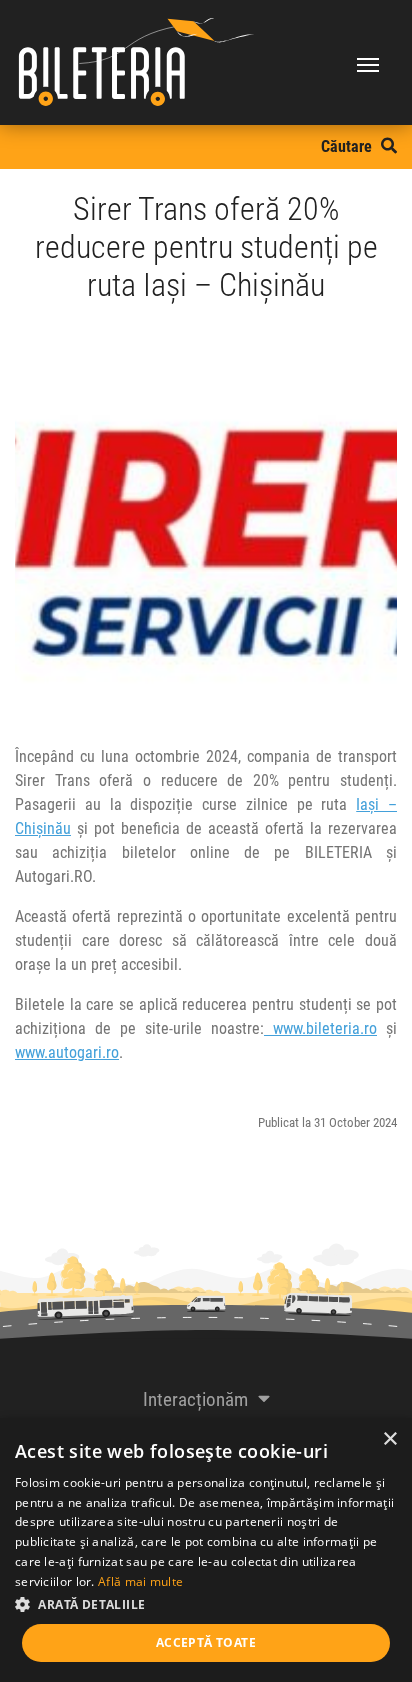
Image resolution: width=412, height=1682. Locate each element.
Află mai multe (140, 1581)
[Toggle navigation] (368, 63)
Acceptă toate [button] (206, 1642)
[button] (206, 1604)
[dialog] (206, 1550)
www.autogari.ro (67, 1052)
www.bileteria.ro (325, 1028)
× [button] (389, 1439)
